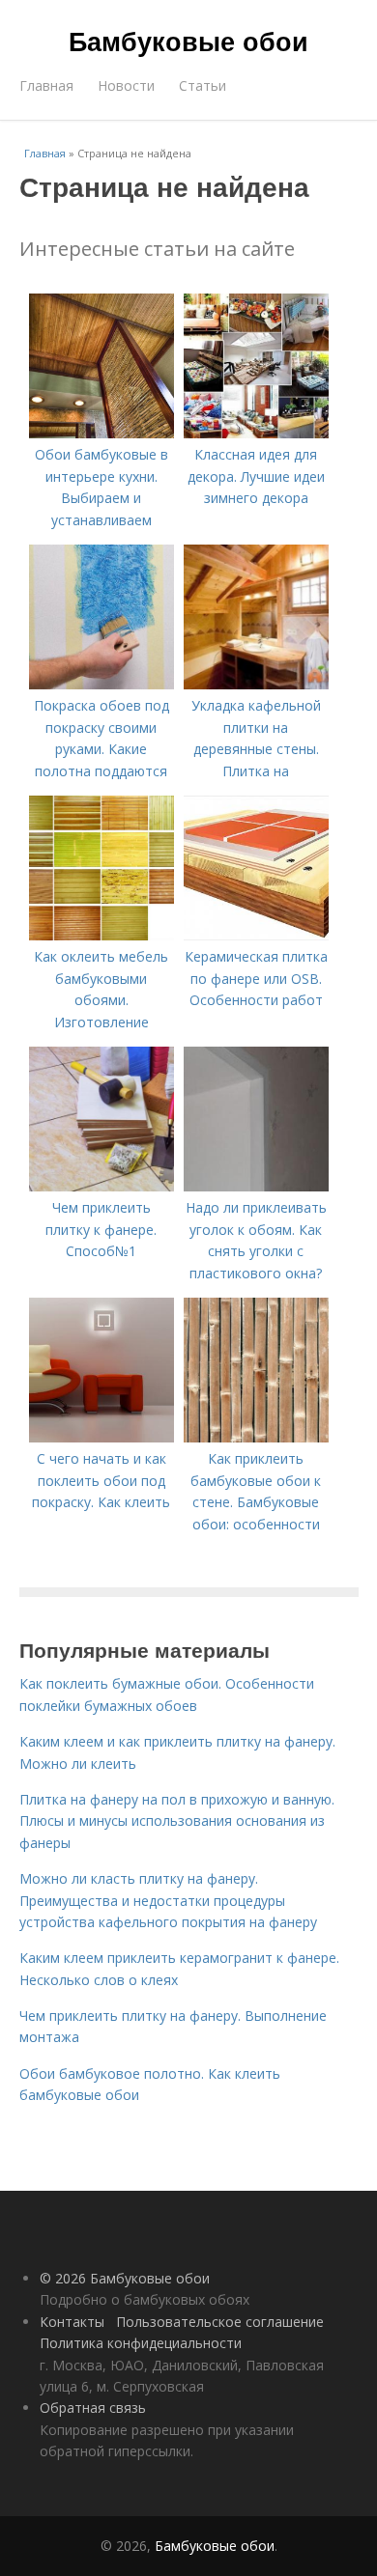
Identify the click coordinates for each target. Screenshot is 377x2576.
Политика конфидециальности (141, 2343)
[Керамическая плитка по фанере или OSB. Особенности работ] (256, 935)
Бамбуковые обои (188, 41)
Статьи (203, 85)
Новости (126, 85)
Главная (46, 85)
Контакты (72, 2322)
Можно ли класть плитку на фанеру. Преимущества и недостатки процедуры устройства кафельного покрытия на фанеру (168, 1900)
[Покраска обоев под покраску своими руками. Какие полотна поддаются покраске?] (101, 684)
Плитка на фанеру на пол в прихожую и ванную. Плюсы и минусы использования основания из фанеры (177, 1821)
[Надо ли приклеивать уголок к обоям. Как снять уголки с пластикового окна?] (256, 1186)
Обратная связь (93, 2408)
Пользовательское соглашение (220, 2322)
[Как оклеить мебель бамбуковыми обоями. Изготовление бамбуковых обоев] (101, 935)
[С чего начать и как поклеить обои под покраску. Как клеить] (101, 1437)
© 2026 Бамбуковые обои (125, 2278)
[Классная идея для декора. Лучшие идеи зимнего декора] (256, 433)
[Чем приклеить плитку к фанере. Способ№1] (101, 1186)
